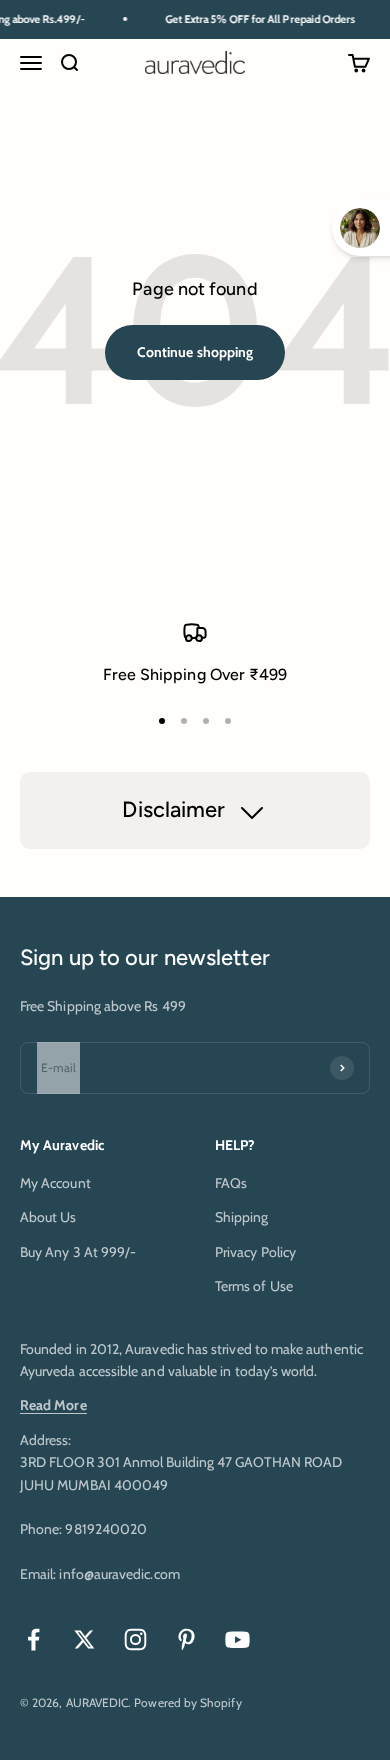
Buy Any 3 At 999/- (78, 1252)
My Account (55, 1183)
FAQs (231, 1183)
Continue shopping (195, 352)
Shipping (242, 1217)
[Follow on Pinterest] (186, 1639)
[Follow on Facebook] (33, 1639)
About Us (48, 1217)
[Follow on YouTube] (237, 1639)
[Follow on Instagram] (135, 1639)
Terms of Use (254, 1286)
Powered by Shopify (187, 1702)
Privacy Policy (255, 1252)
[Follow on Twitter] (84, 1639)
